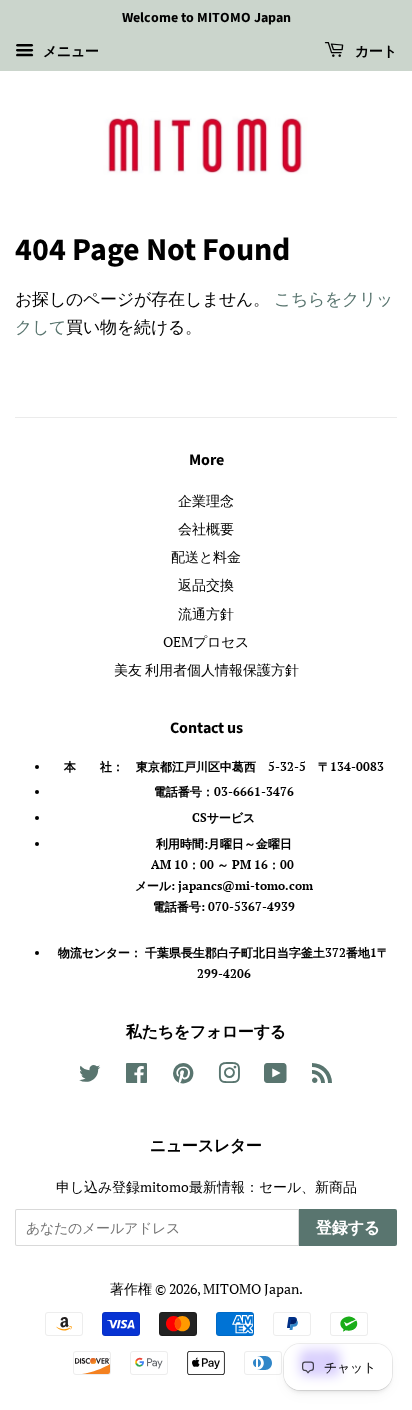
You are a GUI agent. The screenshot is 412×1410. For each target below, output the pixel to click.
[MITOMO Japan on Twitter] (90, 1076)
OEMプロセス (206, 641)
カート (374, 52)
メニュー (69, 50)
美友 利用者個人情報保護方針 (206, 669)
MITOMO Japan (251, 1288)
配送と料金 (206, 556)
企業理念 (206, 500)
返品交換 (206, 584)
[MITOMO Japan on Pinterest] (183, 1076)
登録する (348, 1228)
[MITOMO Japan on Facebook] (136, 1076)
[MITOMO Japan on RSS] (322, 1076)
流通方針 (206, 613)
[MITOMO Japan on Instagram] (229, 1076)
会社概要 (206, 528)
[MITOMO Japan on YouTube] (275, 1076)
